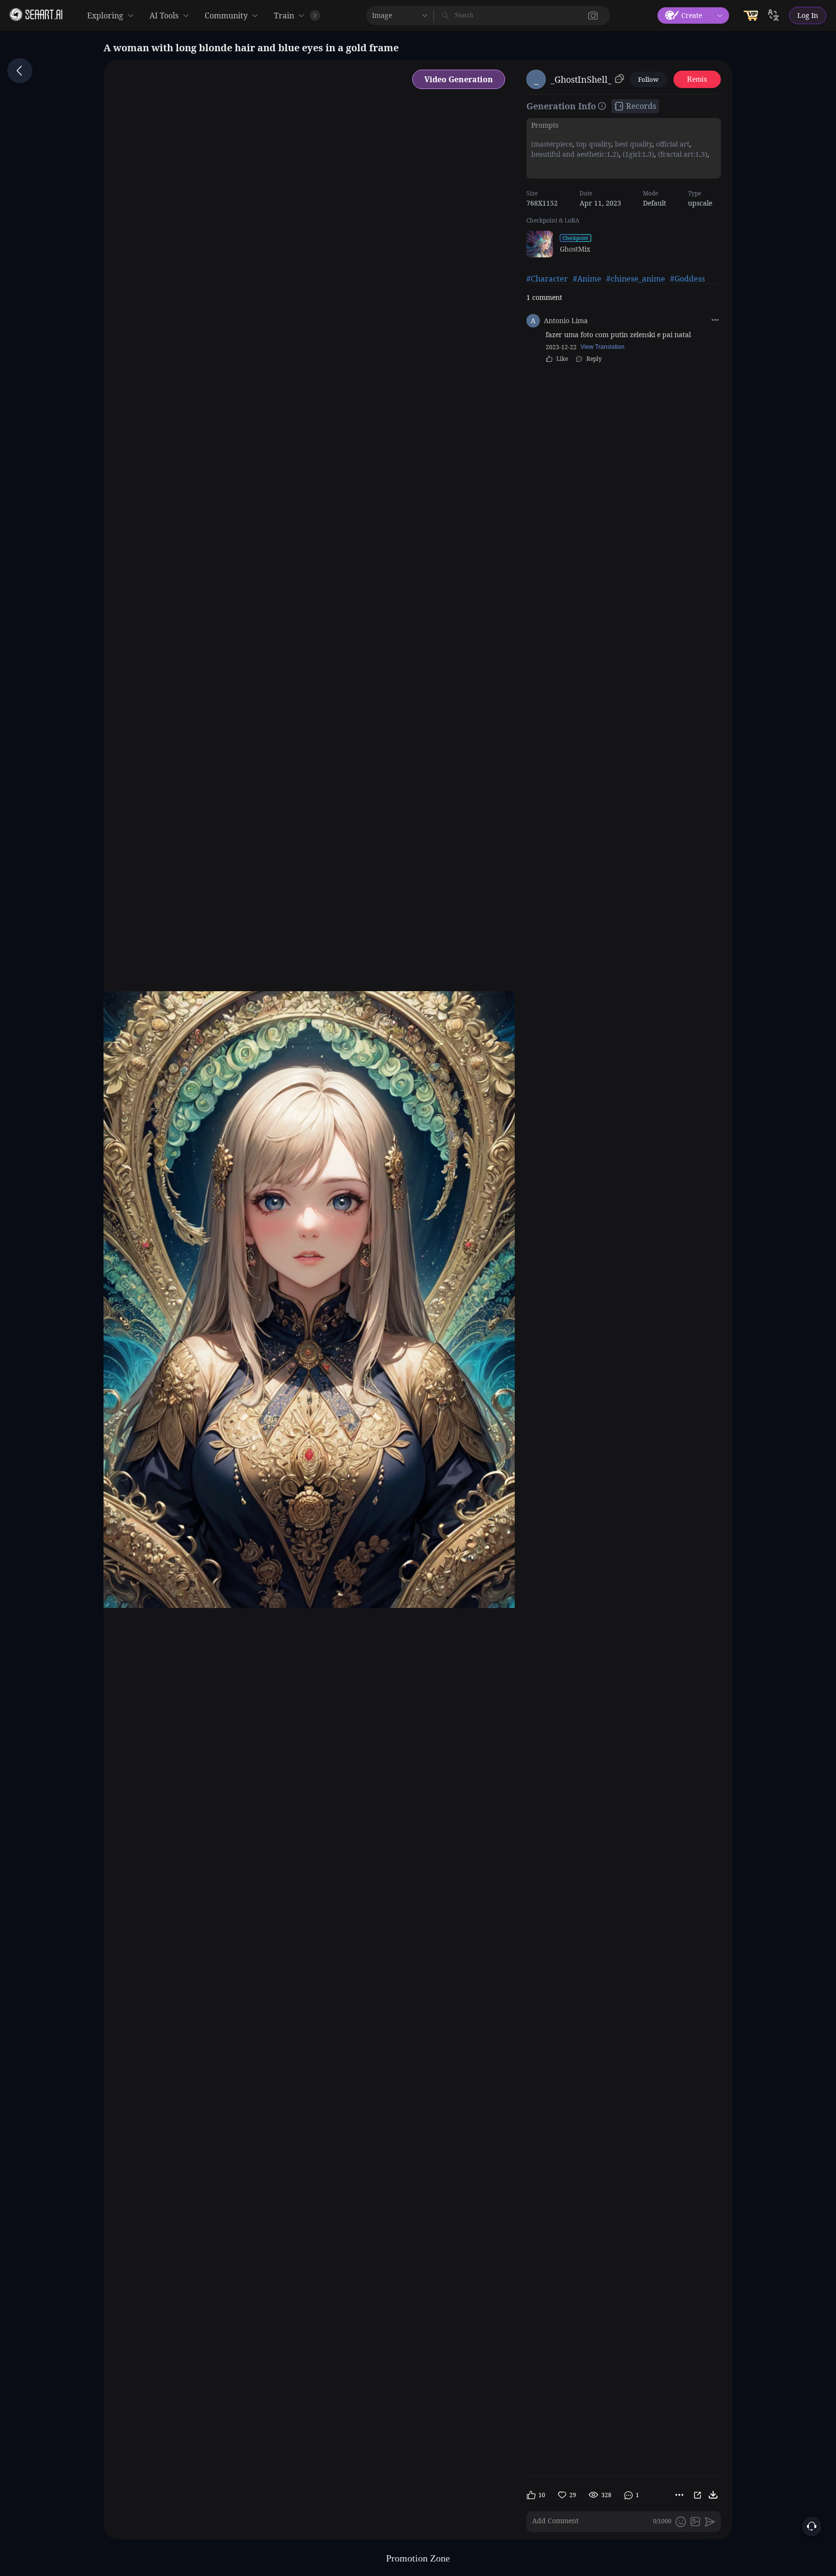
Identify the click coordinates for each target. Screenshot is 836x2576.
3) (651, 154)
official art (672, 144)
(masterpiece (552, 144)
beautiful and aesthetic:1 (571, 154)
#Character (547, 279)
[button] (593, 15)
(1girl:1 (633, 154)
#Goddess (687, 279)
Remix (697, 79)
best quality (633, 144)
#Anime (587, 279)
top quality (593, 144)
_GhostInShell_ (581, 79)
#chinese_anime (636, 279)
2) (616, 154)
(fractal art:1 (678, 154)
